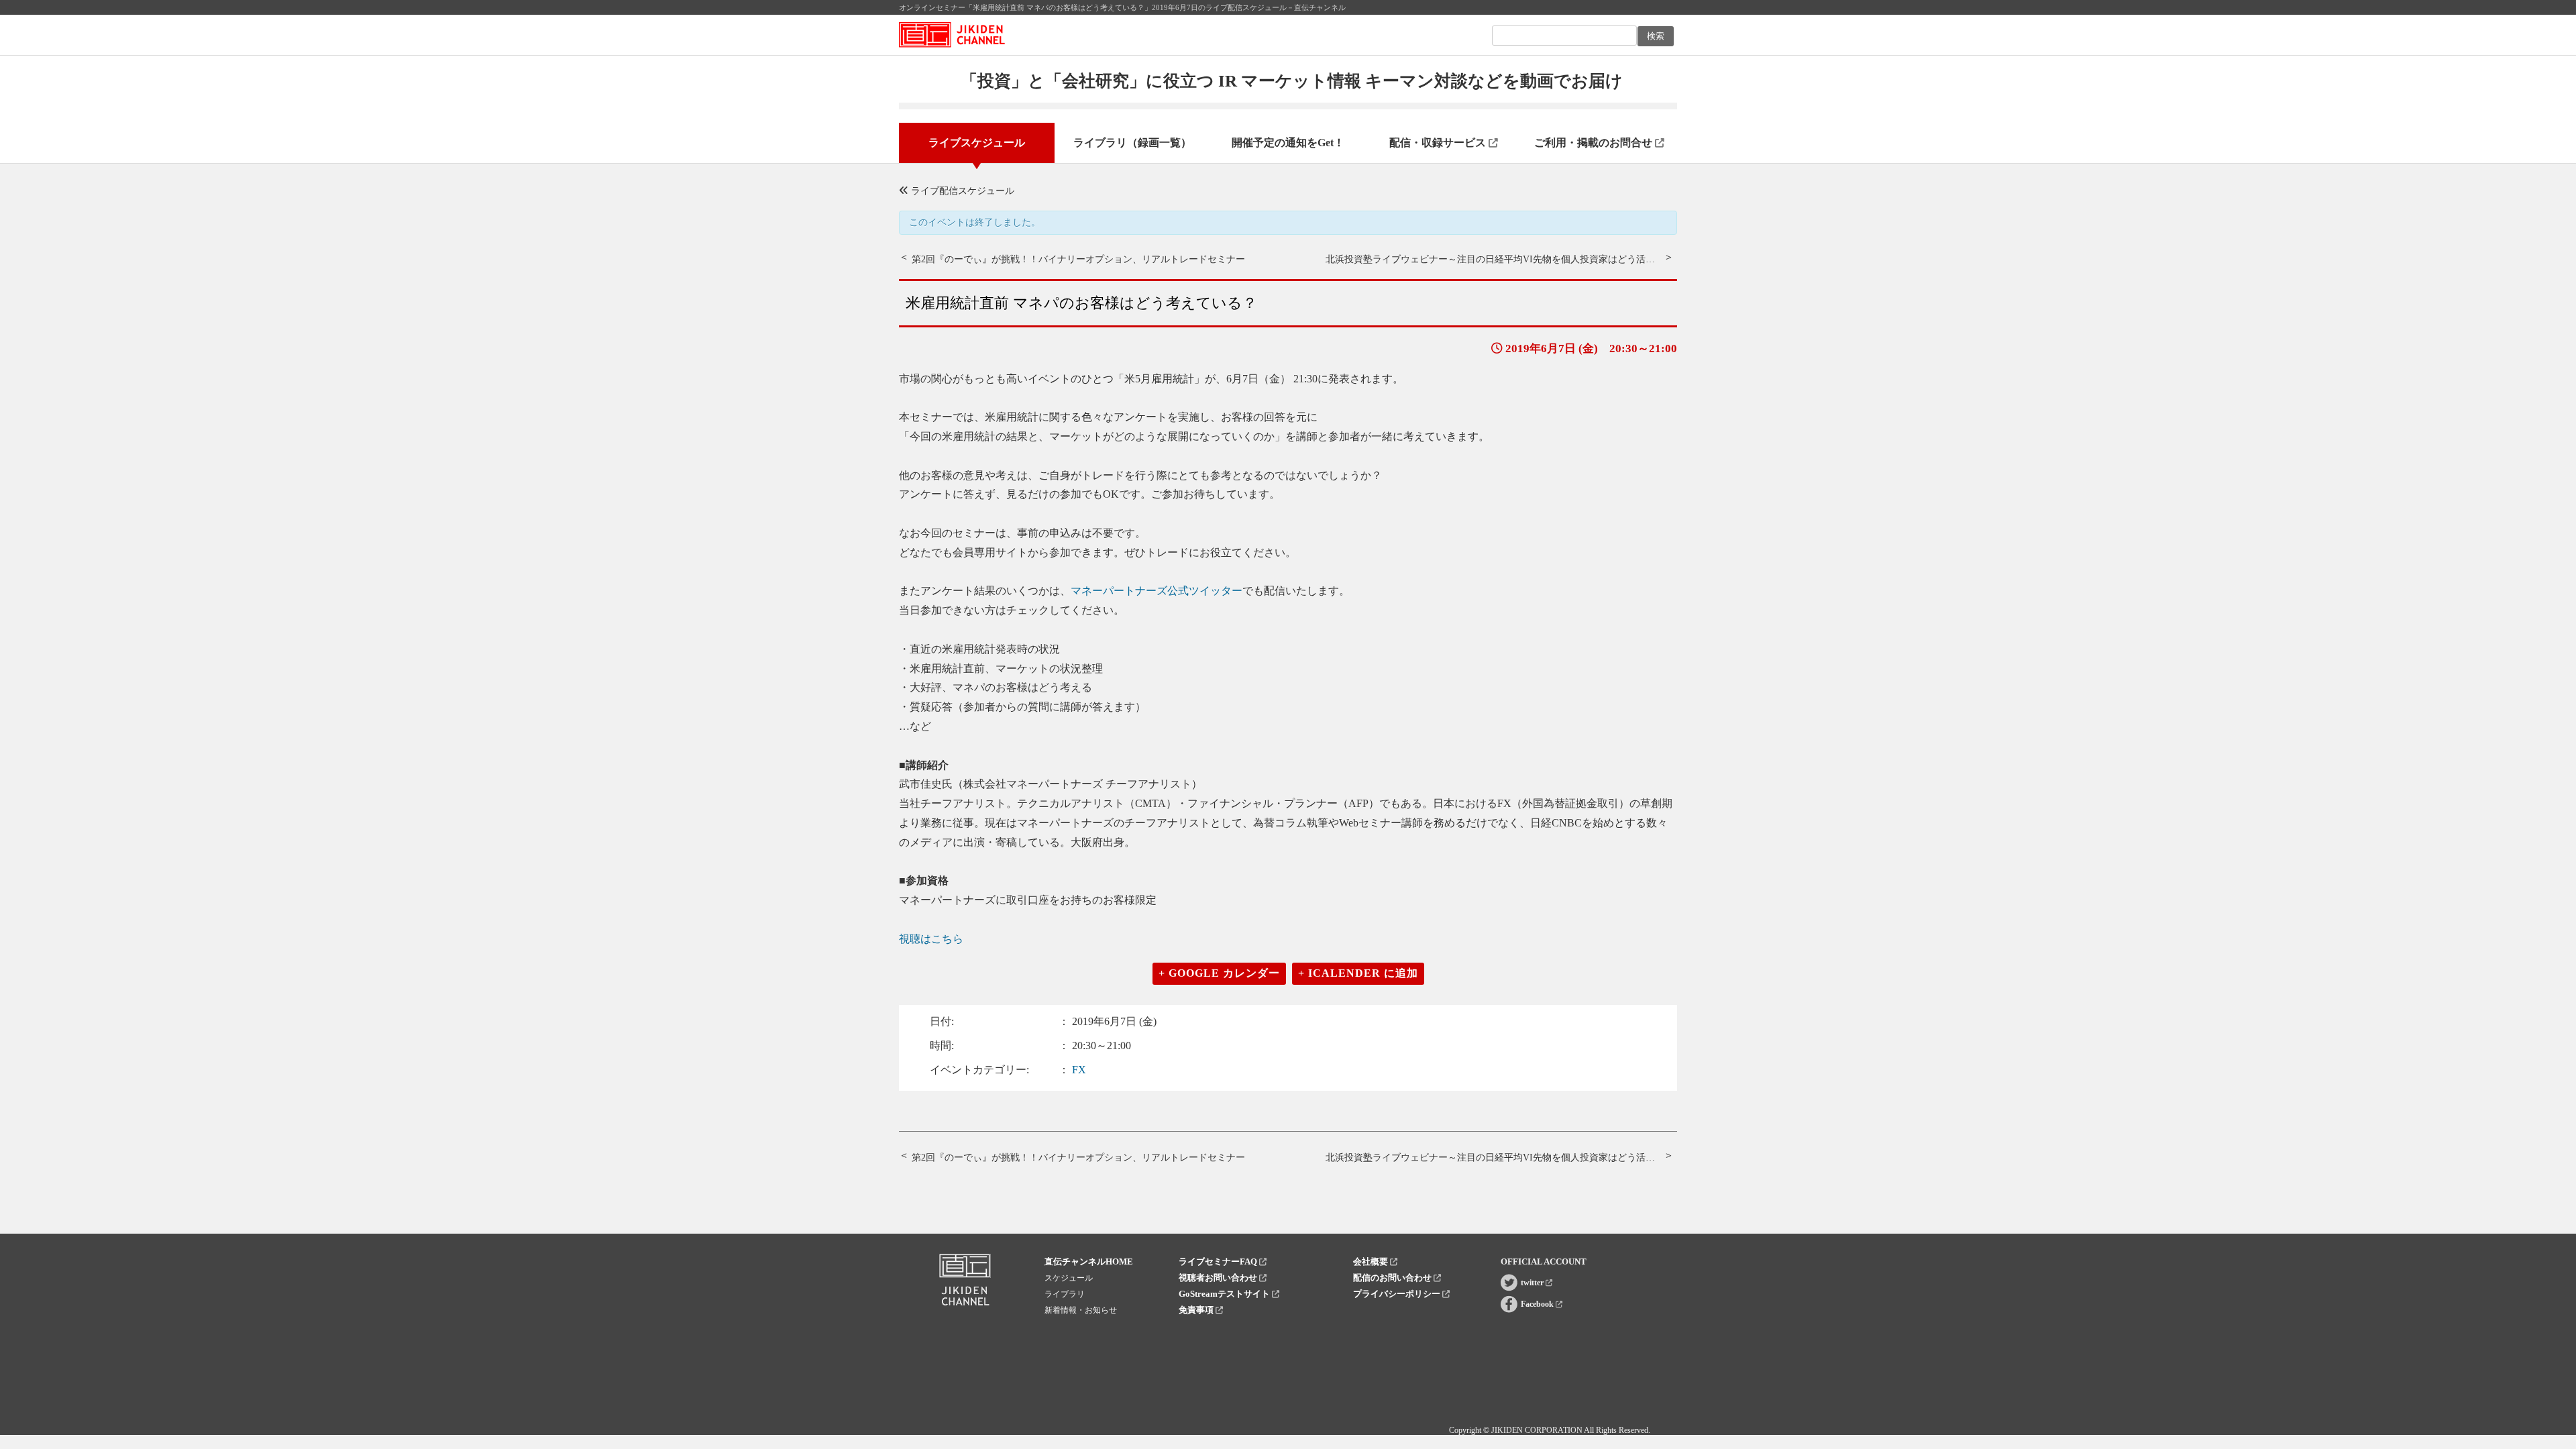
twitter (1533, 1283)
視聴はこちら (931, 939)
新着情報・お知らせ (1081, 1310)
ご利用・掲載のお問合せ (1595, 143)
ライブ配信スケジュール (961, 191)
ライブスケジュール (977, 143)
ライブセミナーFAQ (1219, 1262)
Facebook (1538, 1304)
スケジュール (1069, 1278)
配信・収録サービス (1439, 143)
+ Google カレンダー (1219, 973)
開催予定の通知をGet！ (1288, 143)
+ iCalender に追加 (1358, 973)
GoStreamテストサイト (1225, 1294)
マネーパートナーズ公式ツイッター (1157, 591)
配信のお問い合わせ (1393, 1278)
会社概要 (1372, 1262)
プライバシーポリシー (1398, 1294)
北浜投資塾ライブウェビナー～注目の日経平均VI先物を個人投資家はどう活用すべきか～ (1514, 259)
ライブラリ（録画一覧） (1132, 143)
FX (1079, 1070)
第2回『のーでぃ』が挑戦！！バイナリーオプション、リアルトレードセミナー (1078, 259)
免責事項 (1197, 1310)
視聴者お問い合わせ (1219, 1278)
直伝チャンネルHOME (1089, 1262)
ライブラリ (1065, 1294)
